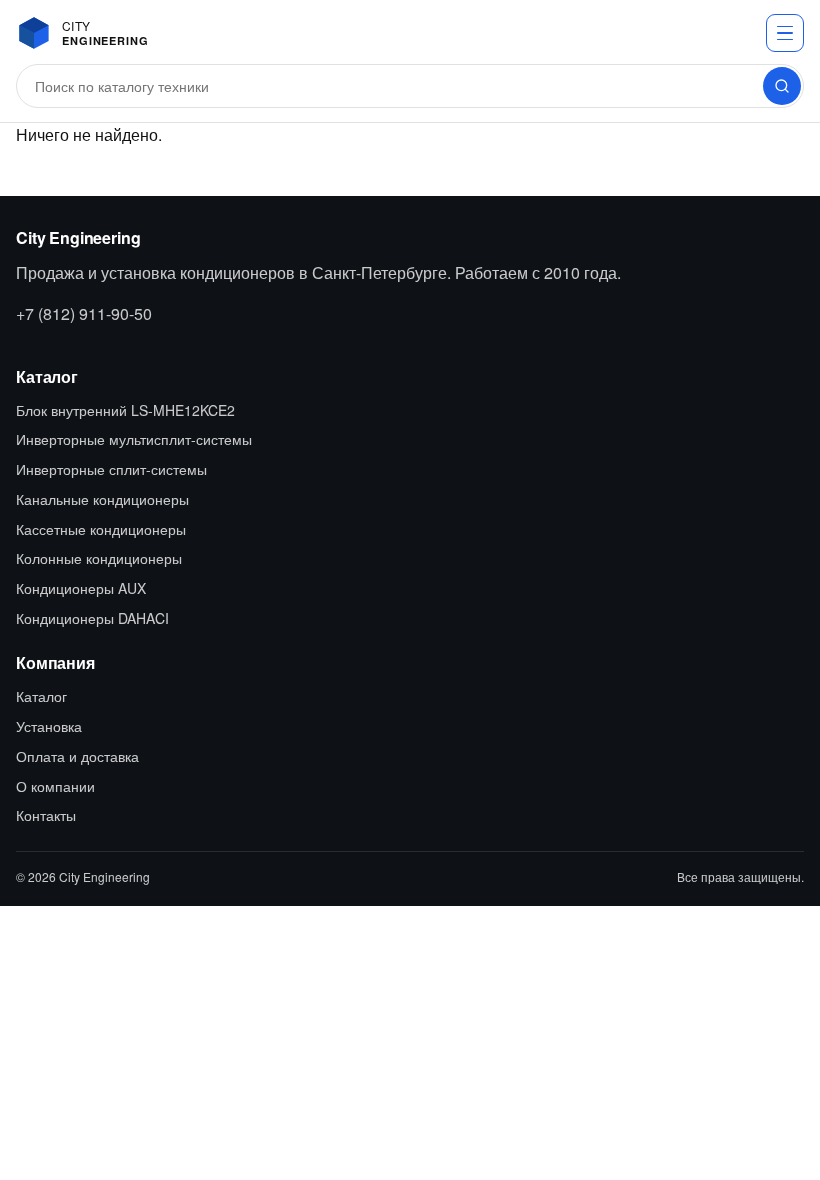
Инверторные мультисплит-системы (134, 439)
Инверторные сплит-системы (111, 469)
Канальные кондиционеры (102, 499)
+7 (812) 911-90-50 (84, 313)
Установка (49, 726)
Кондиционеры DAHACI (92, 618)
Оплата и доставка (77, 756)
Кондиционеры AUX (81, 588)
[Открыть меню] (785, 33)
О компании (55, 786)
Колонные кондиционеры (99, 558)
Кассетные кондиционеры (101, 529)
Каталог (41, 696)
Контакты (46, 815)
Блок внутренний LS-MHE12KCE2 (125, 410)
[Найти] (782, 86)
